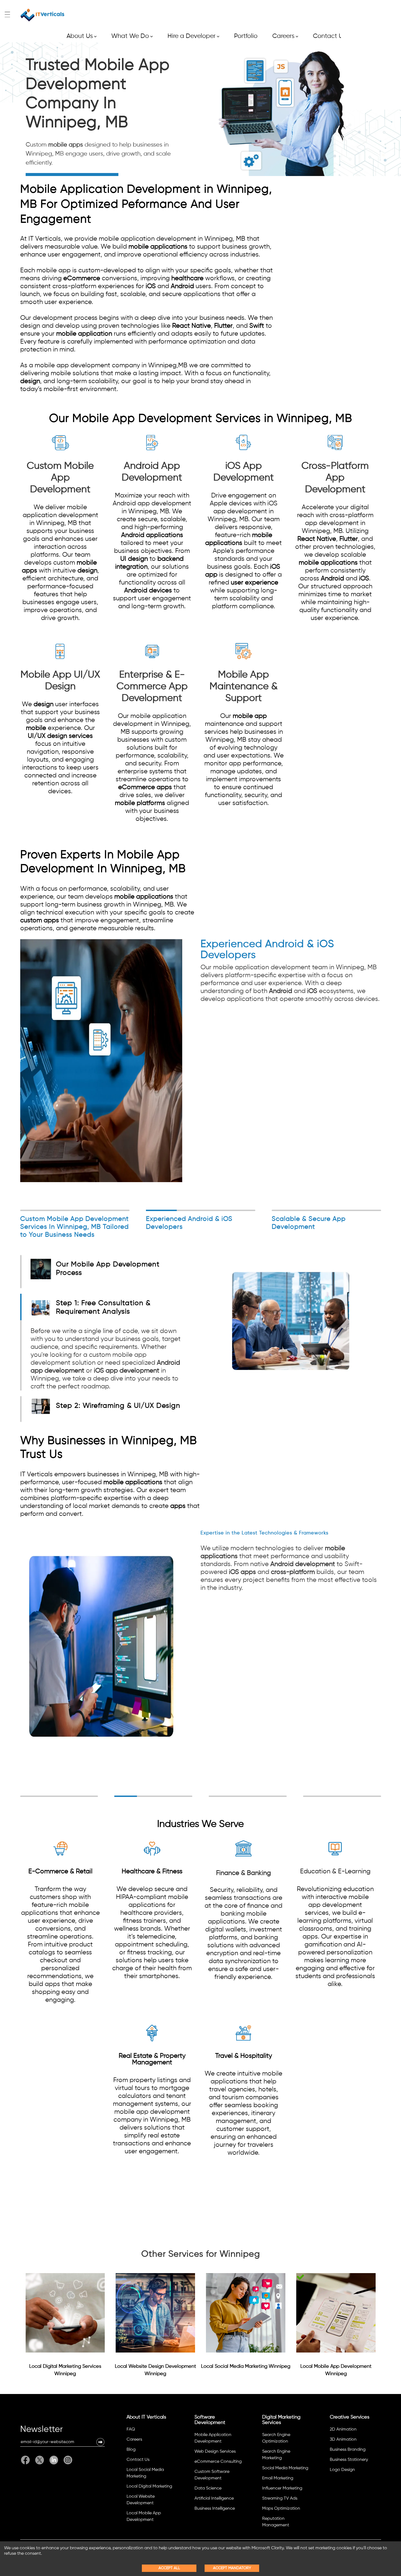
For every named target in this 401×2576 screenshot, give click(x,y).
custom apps (40, 920)
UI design (134, 559)
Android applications (152, 535)
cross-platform (293, 1572)
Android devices (148, 591)
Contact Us (329, 36)
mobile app (250, 716)
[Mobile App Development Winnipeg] (336, 2313)
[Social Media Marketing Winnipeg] (246, 2313)
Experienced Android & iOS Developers (189, 1223)
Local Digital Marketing (149, 2486)
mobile (36, 728)
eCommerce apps (145, 787)
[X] (40, 2460)
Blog (131, 2450)
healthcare (187, 278)
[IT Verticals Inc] (43, 15)
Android (182, 286)
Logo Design (342, 2470)
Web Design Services (215, 2452)
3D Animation (343, 2440)
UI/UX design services (60, 736)
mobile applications (158, 247)
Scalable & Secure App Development (309, 1223)
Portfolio (246, 36)
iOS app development (127, 1371)
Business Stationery (349, 2460)
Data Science (208, 2488)
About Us (82, 36)
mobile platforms (140, 803)
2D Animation (343, 2429)
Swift (257, 326)
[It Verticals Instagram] (67, 2460)
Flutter (223, 326)
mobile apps (66, 145)
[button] (100, 2442)
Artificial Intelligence (214, 2499)
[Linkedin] (54, 2460)
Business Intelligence (215, 2509)
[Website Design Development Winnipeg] (155, 2313)
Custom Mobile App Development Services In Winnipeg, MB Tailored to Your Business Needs (74, 1227)
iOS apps (242, 1572)
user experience (255, 583)
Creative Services (350, 2417)
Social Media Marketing (285, 2468)
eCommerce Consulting (218, 2462)
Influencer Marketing (282, 2488)
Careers (285, 36)
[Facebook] (27, 2460)
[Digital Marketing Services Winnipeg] (65, 2313)
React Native (191, 326)
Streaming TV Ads (280, 2499)
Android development (303, 1564)
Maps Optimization (281, 2509)
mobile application (84, 334)
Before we (106, 1359)
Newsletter (41, 2430)
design (30, 381)
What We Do (132, 36)
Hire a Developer (193, 36)
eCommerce (82, 278)
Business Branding (348, 2450)
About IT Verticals (146, 2417)
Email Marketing (278, 2478)
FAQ (131, 2429)
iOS (151, 286)
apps (178, 1506)
